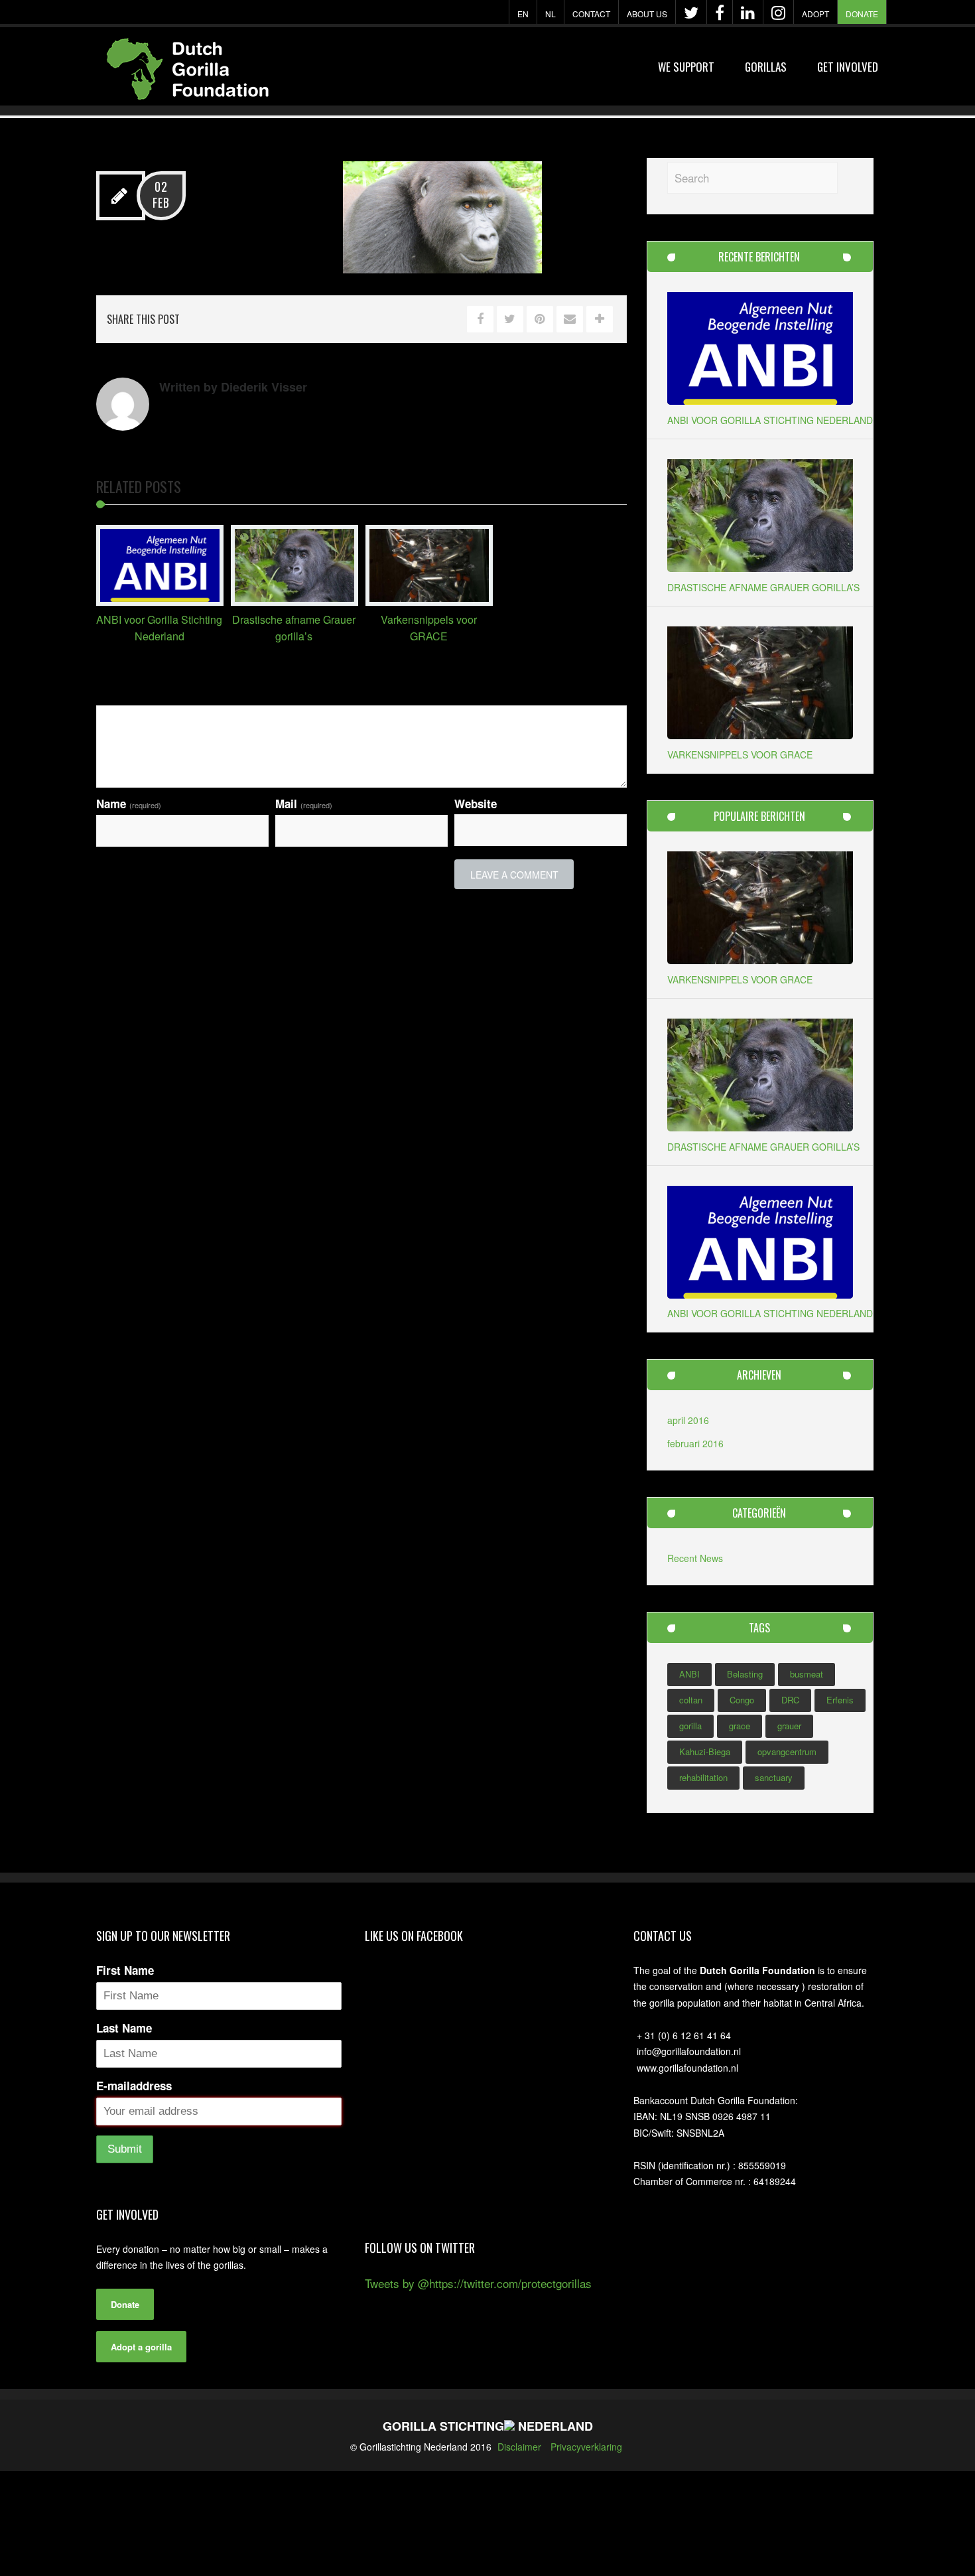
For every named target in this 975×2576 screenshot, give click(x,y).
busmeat (807, 1674)
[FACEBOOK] (720, 13)
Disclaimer (519, 2447)
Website (476, 804)
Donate (862, 14)
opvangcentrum (787, 1752)
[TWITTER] (691, 13)
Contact (591, 14)
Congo (742, 1700)
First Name (125, 1970)
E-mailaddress (134, 2086)
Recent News (695, 1558)
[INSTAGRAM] (778, 13)
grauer (789, 1726)
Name (129, 804)
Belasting (745, 1674)
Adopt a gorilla (141, 2347)
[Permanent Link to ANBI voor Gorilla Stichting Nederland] (160, 601)
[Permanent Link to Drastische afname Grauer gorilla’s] (294, 601)
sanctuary (774, 1777)
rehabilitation (703, 1777)
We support (686, 67)
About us (647, 14)
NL (551, 14)
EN (523, 14)
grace (740, 1726)
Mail (304, 804)
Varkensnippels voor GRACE (740, 754)
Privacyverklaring (586, 2447)
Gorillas (766, 67)
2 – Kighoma (261, 192)
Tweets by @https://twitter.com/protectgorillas (478, 2283)
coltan (691, 1700)
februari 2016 (695, 1443)
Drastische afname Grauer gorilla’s (763, 587)
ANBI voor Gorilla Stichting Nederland (770, 420)
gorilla (690, 1726)
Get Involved (848, 67)
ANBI (689, 1674)
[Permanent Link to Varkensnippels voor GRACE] (429, 601)
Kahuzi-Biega (705, 1752)
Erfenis (840, 1700)
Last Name (124, 2028)
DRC (790, 1700)
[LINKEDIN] (748, 13)
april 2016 (688, 1420)
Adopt (815, 14)
